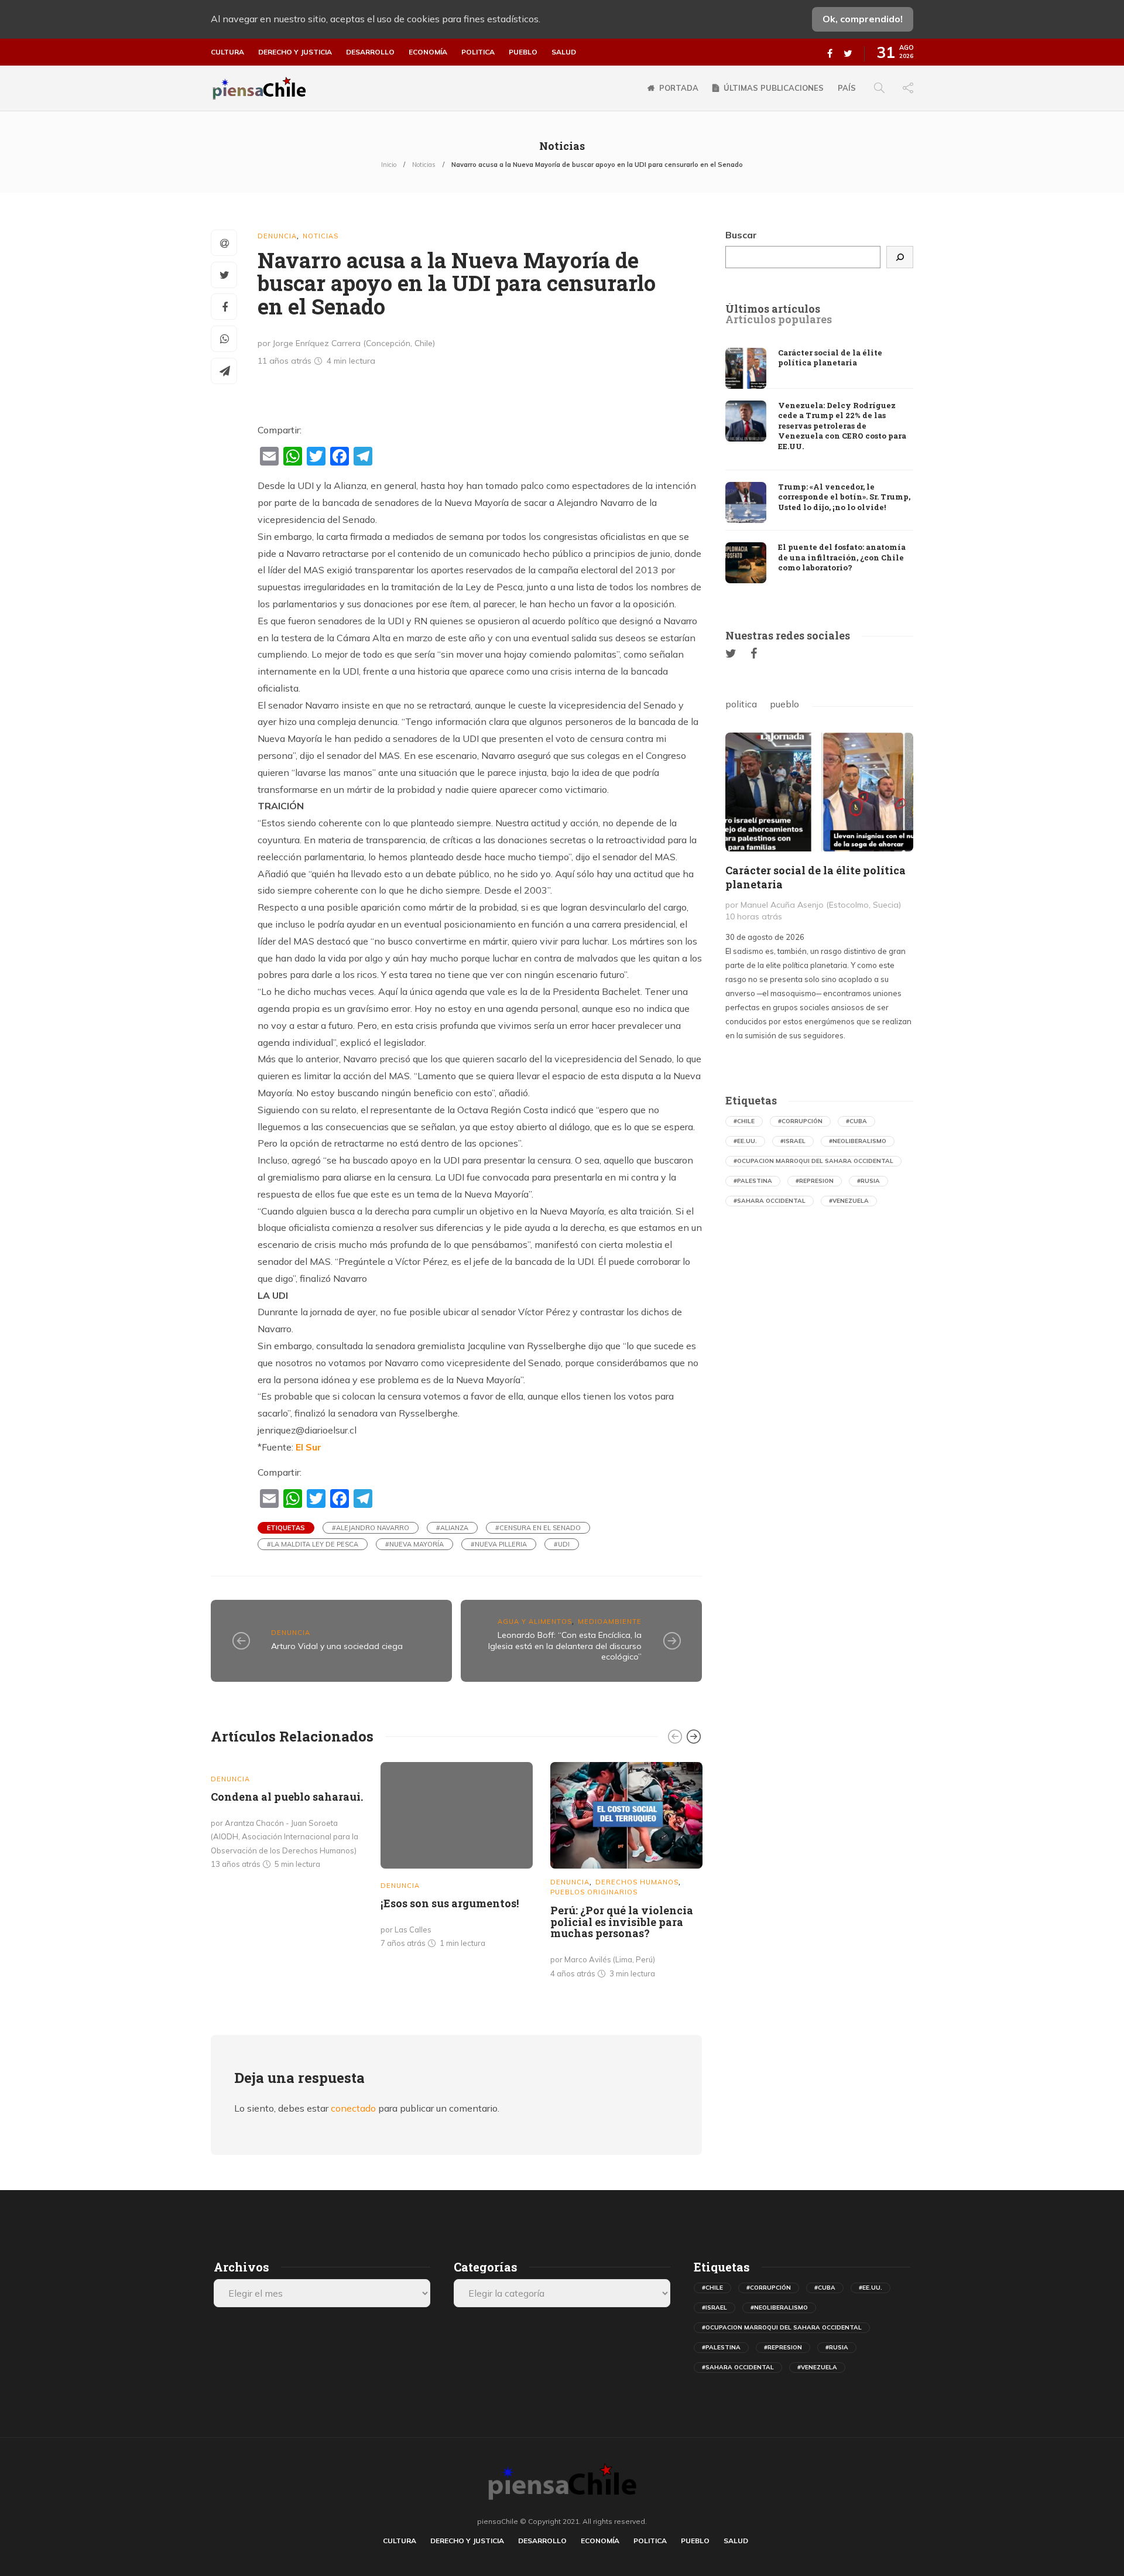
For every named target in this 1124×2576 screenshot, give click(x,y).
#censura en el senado (538, 1528)
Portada (679, 88)
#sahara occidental (770, 1201)
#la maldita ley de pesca (313, 1544)
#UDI (562, 1544)
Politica (478, 52)
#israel (793, 1141)
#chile (744, 1121)
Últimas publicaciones (774, 88)
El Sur (309, 1447)
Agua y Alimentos (535, 1621)
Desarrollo (370, 52)
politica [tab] (741, 704)
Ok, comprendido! (863, 19)
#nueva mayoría (414, 1544)
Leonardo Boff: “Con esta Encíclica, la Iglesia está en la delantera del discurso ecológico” (565, 1646)
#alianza (452, 1528)
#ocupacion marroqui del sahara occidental (813, 1161)
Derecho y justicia (295, 52)
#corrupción (800, 1121)
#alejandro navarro (371, 1528)
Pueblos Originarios (594, 1892)
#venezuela (849, 1201)
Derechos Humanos (637, 1882)
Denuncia (277, 236)
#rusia (868, 1181)
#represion (815, 1181)
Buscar (741, 235)
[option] (287, 1818)
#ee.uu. (745, 1141)
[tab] (773, 309)
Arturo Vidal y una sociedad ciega (337, 1646)
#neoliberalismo (858, 1141)
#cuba (856, 1121)
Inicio (389, 165)
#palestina (753, 1181)
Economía (428, 52)
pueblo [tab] (784, 704)
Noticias (424, 165)
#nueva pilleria (499, 1544)
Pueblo (523, 52)
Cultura (227, 52)
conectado (353, 2108)
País (847, 88)
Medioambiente (610, 1621)
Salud (564, 52)
